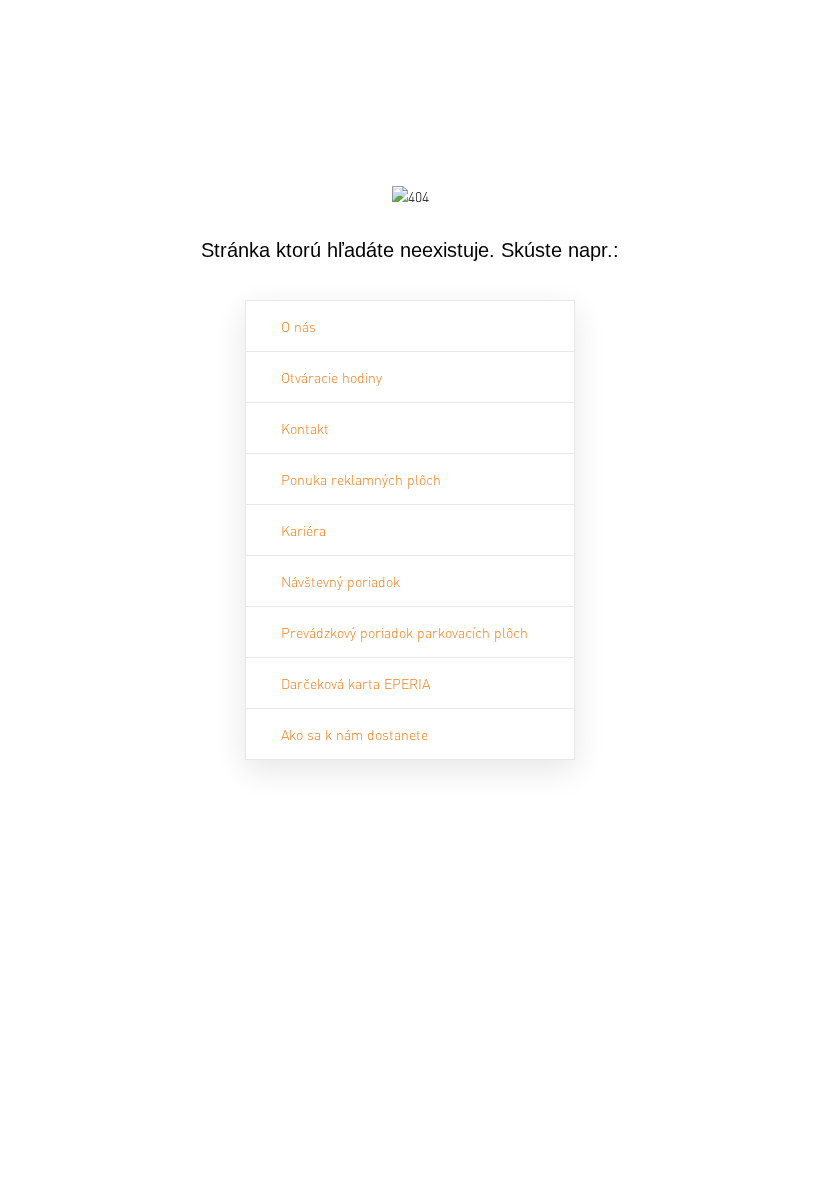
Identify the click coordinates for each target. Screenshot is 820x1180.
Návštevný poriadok (340, 581)
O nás (298, 326)
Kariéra (303, 530)
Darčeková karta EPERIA (355, 683)
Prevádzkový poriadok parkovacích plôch (404, 632)
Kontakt (305, 428)
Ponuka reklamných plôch (361, 479)
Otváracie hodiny (331, 377)
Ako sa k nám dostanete (354, 734)
